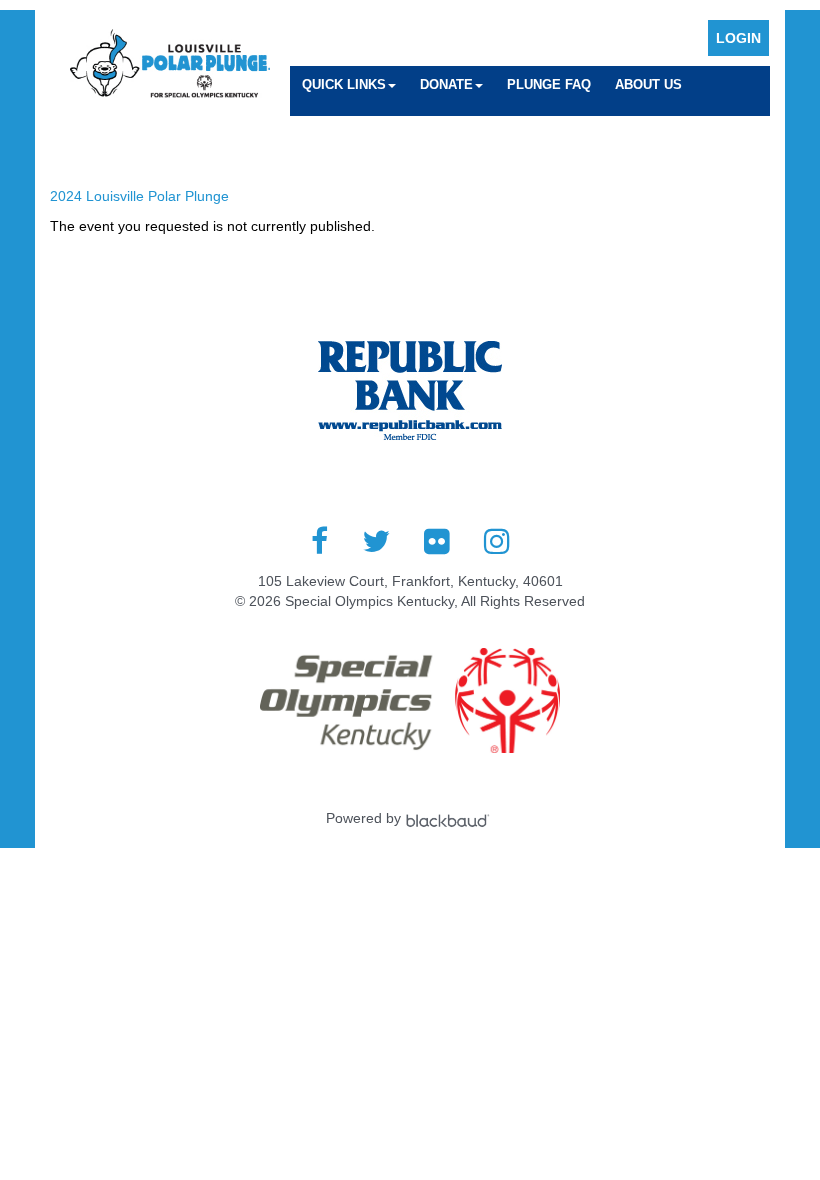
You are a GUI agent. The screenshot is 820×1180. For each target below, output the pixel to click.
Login (738, 38)
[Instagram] (497, 541)
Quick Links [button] (344, 84)
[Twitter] (376, 541)
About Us (648, 84)
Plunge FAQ (549, 84)
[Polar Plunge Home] (170, 65)
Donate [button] (446, 84)
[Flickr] (437, 541)
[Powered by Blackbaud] (450, 818)
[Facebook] (319, 541)
